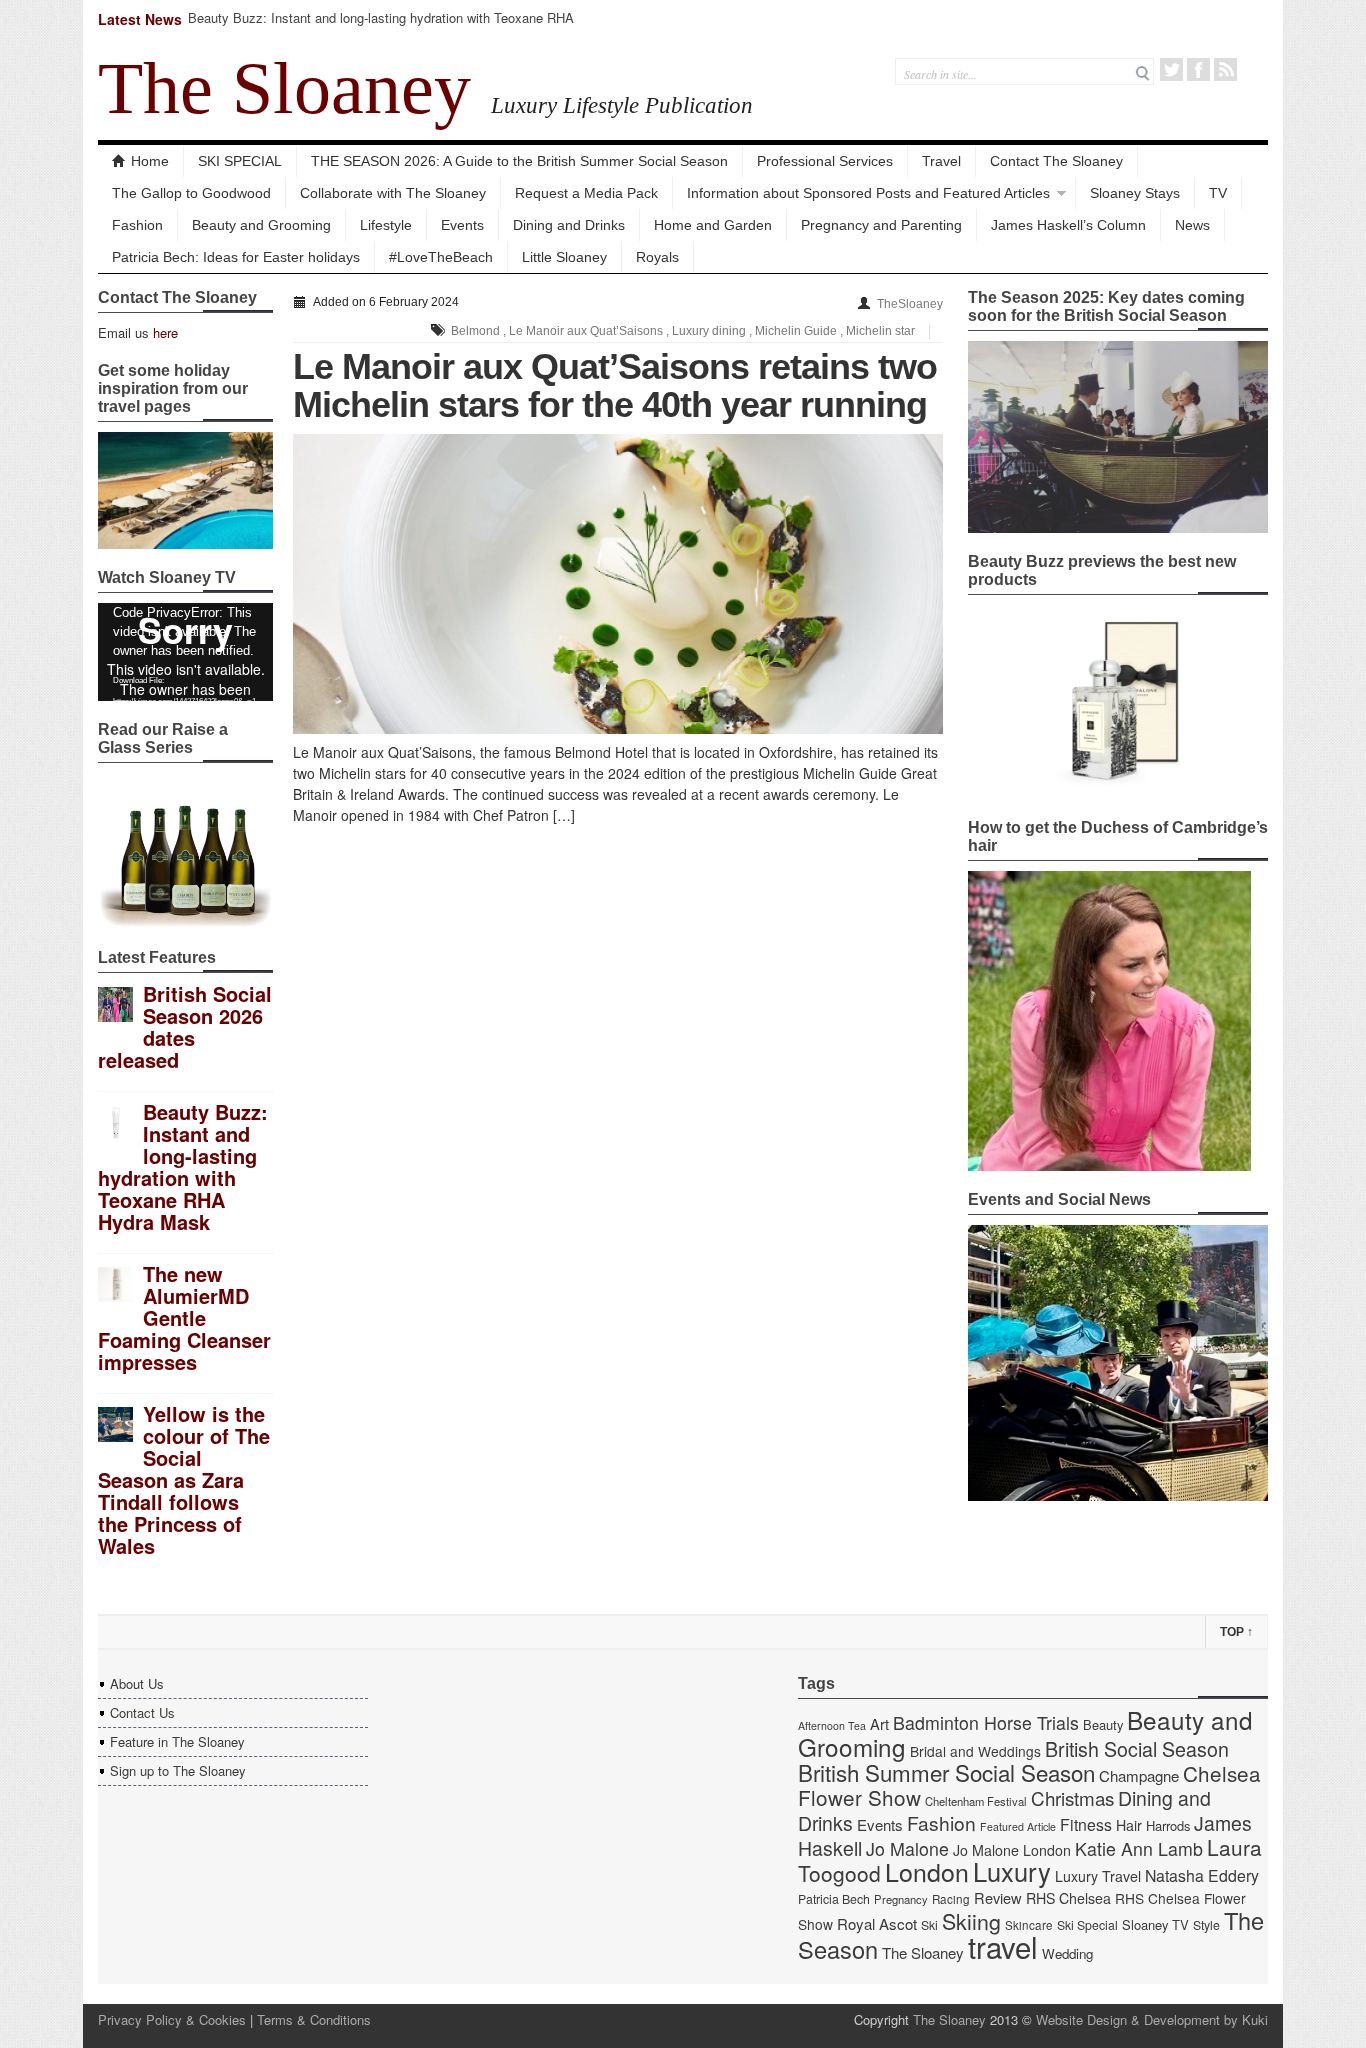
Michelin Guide (796, 331)
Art (879, 1723)
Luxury (1012, 1871)
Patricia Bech (834, 1899)
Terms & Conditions (314, 2019)
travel (1003, 1946)
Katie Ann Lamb (1139, 1848)
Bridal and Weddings (975, 1751)
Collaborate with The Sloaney (393, 193)
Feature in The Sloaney (177, 1741)
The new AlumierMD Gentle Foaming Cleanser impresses (184, 1317)
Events (462, 225)
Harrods (1168, 1825)
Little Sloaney (564, 257)
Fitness (1086, 1824)
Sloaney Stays (1135, 193)
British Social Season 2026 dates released (185, 1026)
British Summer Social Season (946, 1772)
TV (1218, 193)
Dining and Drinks (569, 225)
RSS (1225, 69)
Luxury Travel (1098, 1876)
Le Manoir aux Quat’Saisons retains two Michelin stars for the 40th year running (615, 385)
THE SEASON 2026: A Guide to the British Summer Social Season (519, 161)
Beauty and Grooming (261, 225)
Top (1236, 1632)
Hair (1129, 1825)
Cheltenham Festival (976, 1801)
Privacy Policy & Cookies (172, 2019)
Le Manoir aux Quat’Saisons (586, 331)
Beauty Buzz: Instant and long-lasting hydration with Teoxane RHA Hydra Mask (381, 26)
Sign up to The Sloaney (178, 1770)
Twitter (1171, 69)
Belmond (475, 331)
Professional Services (825, 161)
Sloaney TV (1155, 1924)
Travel (941, 161)
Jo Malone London (1012, 1850)
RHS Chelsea (1068, 1898)
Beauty (1103, 1724)
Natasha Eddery (1202, 1875)
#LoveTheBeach (441, 257)
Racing (951, 1899)
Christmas (1072, 1797)
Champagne (1139, 1775)
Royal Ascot (877, 1923)
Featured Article (1018, 1826)
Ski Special (1087, 1925)
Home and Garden (713, 225)
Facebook (1198, 69)
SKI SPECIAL (240, 161)
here (165, 332)
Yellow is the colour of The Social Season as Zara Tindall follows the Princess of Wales (184, 1479)
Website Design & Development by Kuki (1152, 2019)
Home (150, 161)
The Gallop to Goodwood (191, 193)
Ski (929, 1925)
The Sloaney (284, 88)
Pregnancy (901, 1899)
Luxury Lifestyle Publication (622, 105)
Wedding (1067, 1953)
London (927, 1871)
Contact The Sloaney (1056, 161)
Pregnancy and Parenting (881, 225)
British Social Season (1137, 1748)
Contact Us (142, 1712)
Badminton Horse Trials (986, 1722)
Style (1206, 1925)
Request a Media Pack (586, 193)
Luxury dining (709, 331)
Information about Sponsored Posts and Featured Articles (868, 193)
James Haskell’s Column (1068, 225)
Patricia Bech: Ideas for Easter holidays (236, 257)
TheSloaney (910, 304)
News (1192, 225)
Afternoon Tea (832, 1725)
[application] (185, 652)
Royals (657, 257)
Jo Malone (907, 1848)
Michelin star (880, 331)
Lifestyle (386, 225)
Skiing (971, 1920)
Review (998, 1897)
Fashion (137, 225)
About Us (137, 1683)
